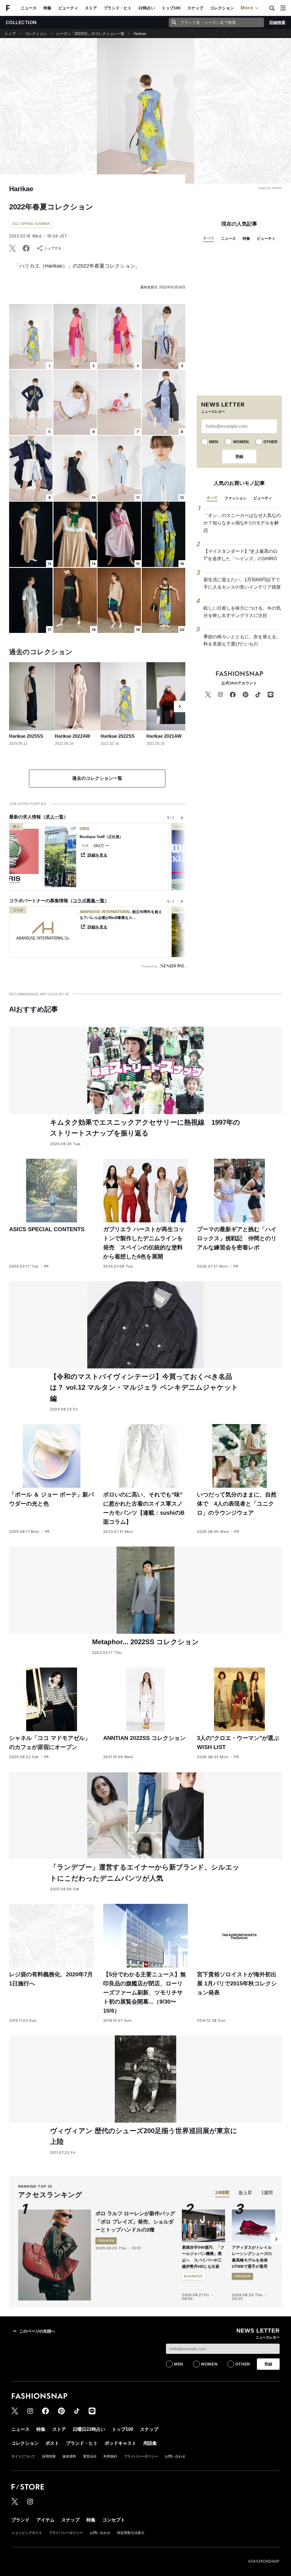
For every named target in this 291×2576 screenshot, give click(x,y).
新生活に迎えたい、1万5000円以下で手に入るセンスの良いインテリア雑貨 (242, 583)
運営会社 (90, 2456)
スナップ (195, 8)
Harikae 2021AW (164, 736)
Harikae (140, 34)
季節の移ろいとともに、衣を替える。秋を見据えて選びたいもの (242, 640)
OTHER (270, 442)
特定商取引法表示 (131, 2533)
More (247, 8)
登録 (239, 457)
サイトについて (23, 2456)
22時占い (147, 8)
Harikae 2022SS (118, 736)
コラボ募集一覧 (89, 901)
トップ (10, 34)
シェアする (53, 248)
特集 (47, 8)
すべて (209, 238)
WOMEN (241, 442)
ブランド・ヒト (118, 8)
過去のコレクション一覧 (97, 778)
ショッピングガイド (27, 2533)
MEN (214, 442)
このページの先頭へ (37, 2331)
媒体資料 (69, 2456)
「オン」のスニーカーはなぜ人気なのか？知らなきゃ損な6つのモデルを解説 (242, 523)
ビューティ (68, 8)
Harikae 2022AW (72, 736)
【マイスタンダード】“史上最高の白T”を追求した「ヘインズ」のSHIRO (241, 555)
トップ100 (171, 8)
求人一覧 (55, 817)
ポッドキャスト (120, 2443)
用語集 (150, 2443)
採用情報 (49, 2456)
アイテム (45, 2520)
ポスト (52, 2443)
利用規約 (110, 2456)
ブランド (20, 2520)
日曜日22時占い (89, 2429)
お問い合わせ (175, 2456)
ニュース (29, 8)
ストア (91, 8)
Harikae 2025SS (26, 736)
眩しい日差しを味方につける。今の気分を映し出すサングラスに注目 (242, 612)
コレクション (222, 8)
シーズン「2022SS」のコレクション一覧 (90, 34)
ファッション (236, 498)
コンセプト (114, 2520)
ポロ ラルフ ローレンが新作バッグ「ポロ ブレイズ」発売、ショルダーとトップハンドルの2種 (135, 2222)
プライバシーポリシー (141, 2456)
